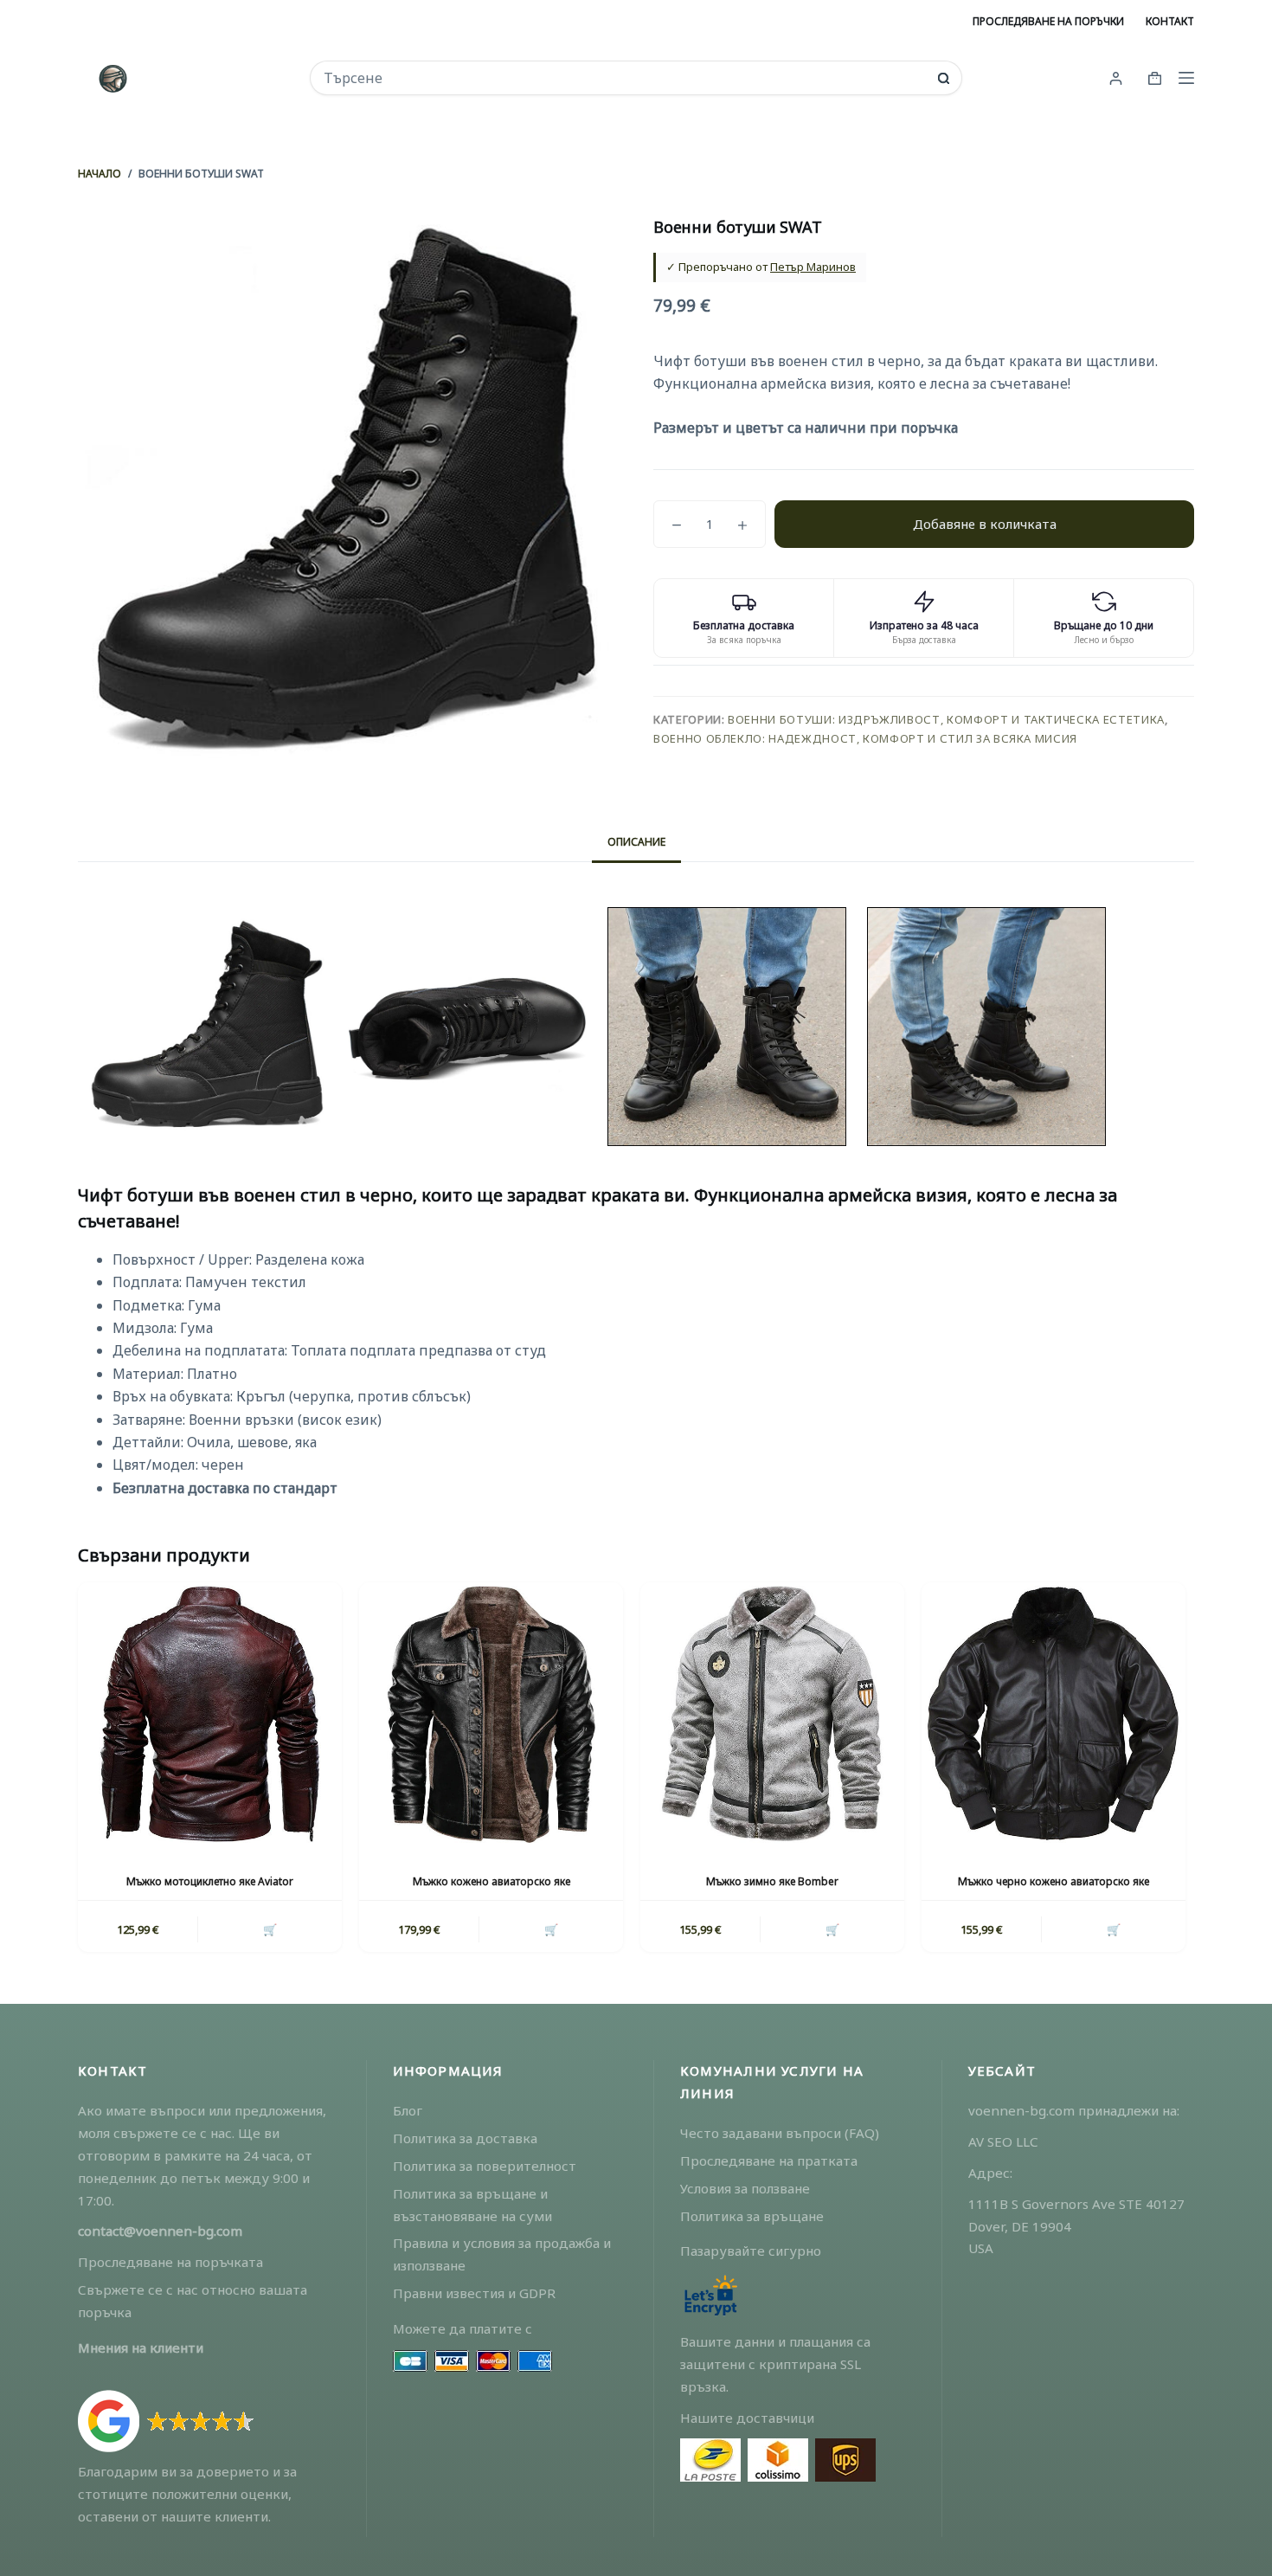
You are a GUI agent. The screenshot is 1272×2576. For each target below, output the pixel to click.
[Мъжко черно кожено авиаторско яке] (1054, 1714)
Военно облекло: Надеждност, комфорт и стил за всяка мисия (865, 738)
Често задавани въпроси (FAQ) (780, 2133)
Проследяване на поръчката (170, 2262)
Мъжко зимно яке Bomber (772, 1881)
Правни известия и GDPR (474, 2293)
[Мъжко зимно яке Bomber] (772, 1714)
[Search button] (944, 78)
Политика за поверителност (485, 2166)
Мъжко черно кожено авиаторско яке (1054, 1881)
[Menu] (1186, 78)
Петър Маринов (813, 267)
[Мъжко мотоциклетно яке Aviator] (210, 1714)
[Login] (1116, 78)
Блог (408, 2110)
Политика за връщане (752, 2216)
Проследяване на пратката (769, 2161)
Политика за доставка (465, 2138)
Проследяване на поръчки (1048, 21)
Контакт (1170, 21)
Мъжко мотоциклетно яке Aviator (210, 1881)
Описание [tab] (636, 842)
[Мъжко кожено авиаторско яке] (491, 1714)
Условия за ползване (745, 2188)
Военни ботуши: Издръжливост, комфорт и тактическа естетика (946, 719)
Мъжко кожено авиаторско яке (491, 1881)
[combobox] (624, 78)
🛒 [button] (270, 1929)
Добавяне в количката (985, 524)
